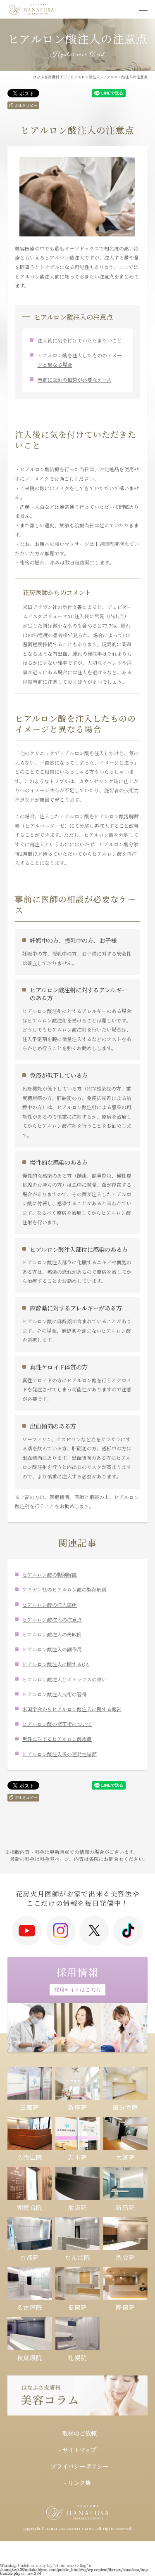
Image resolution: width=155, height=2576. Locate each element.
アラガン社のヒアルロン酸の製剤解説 (64, 1589)
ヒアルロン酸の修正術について (57, 1724)
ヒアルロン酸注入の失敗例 (52, 1634)
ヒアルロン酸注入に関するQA (56, 1664)
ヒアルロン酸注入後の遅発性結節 (60, 1754)
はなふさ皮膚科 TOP (50, 77)
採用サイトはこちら (77, 1989)
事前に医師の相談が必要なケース (75, 379)
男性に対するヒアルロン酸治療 (57, 1739)
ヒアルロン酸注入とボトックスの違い (64, 1679)
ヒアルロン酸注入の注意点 (52, 1619)
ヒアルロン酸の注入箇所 (50, 1604)
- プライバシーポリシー (77, 2466)
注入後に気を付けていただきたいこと (80, 340)
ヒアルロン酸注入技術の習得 (55, 1694)
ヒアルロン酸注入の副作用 (52, 1649)
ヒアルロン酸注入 (85, 77)
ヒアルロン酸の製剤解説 (50, 1574)
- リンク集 (77, 2483)
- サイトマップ (77, 2450)
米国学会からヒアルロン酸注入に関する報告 (72, 1709)
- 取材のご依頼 (77, 2433)
